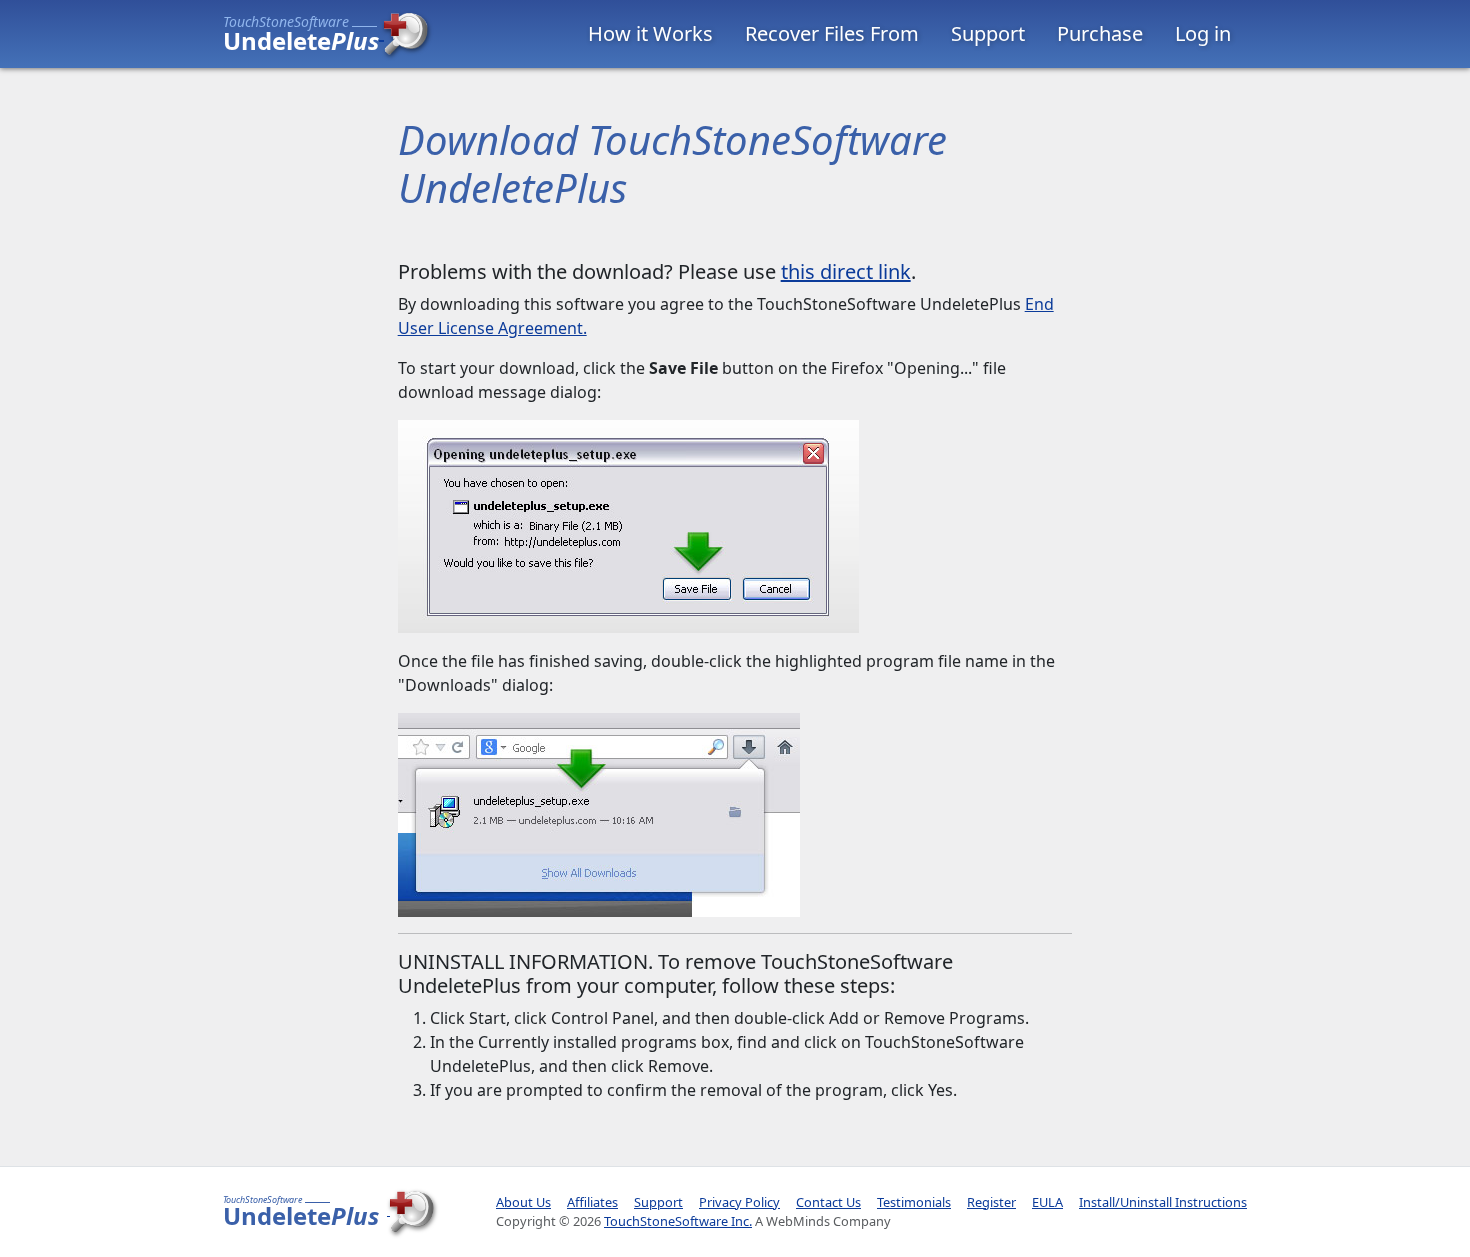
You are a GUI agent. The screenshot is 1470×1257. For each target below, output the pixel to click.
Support (988, 33)
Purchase (1100, 33)
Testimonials (914, 1202)
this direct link (846, 271)
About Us (523, 1202)
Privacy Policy (739, 1202)
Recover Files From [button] (832, 33)
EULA (1047, 1202)
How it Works (650, 33)
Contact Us (828, 1202)
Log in (1203, 33)
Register (991, 1202)
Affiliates (592, 1202)
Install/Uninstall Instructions (1163, 1202)
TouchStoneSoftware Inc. (678, 1221)
